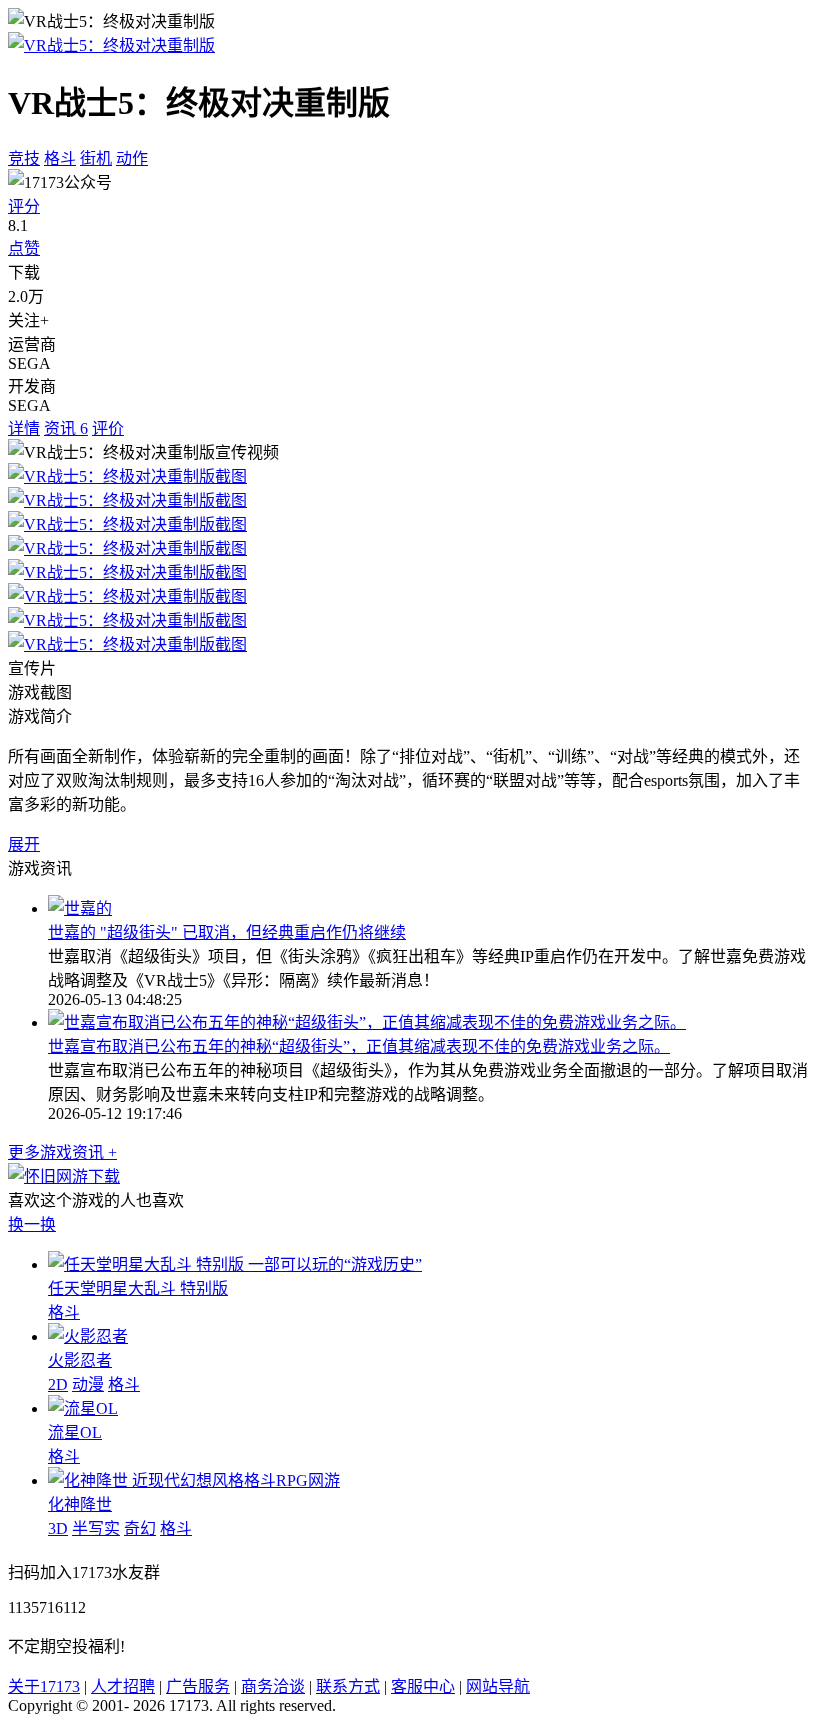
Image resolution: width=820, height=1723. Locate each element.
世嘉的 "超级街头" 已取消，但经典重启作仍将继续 (227, 932)
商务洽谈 (273, 1686)
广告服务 (198, 1686)
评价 (108, 428)
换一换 (32, 1224)
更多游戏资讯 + (62, 1152)
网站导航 (498, 1686)
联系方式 (348, 1686)
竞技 (24, 158)
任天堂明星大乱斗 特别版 (138, 1288)
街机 (96, 158)
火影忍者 (80, 1360)
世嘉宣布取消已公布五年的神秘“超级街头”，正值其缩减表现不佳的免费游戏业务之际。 (359, 1046)
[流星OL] (83, 1408)
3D (58, 1528)
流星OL (75, 1432)
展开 (24, 844)
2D (58, 1384)
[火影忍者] (88, 1336)
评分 (24, 206)
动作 (132, 158)
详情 (24, 428)
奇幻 (140, 1528)
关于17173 (44, 1686)
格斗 (60, 158)
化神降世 (80, 1504)
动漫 (88, 1384)
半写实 (96, 1528)
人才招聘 (123, 1686)
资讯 (66, 428)
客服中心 (423, 1686)
